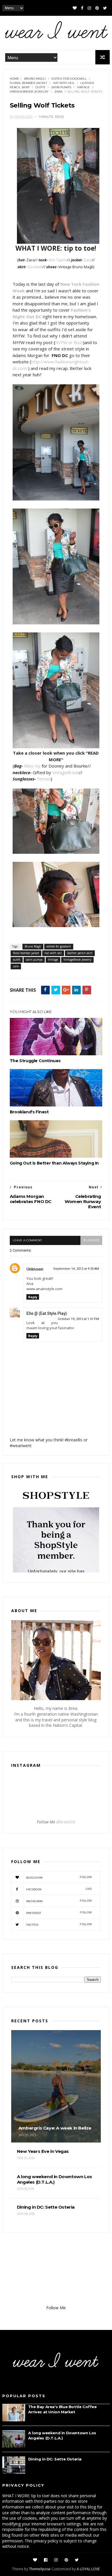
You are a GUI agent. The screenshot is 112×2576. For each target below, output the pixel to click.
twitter (59, 1924)
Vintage (83, 87)
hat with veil (64, 83)
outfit (40, 87)
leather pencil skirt (80, 953)
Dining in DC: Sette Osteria (55, 2459)
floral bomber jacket (28, 83)
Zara (88, 260)
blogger (91, 1240)
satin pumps (61, 87)
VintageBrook (66, 772)
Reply (33, 1297)
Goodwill (35, 267)
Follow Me (56, 2308)
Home (15, 79)
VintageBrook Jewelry (29, 92)
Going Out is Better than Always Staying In (54, 1163)
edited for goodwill (69, 79)
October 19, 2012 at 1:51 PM (78, 1319)
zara (58, 92)
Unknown (35, 1269)
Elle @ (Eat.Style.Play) (47, 1313)
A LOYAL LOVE (88, 2569)
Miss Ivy (32, 766)
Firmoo (44, 779)
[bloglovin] (75, 8)
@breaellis (66, 1822)
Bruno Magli (35, 79)
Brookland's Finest (29, 1112)
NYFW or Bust (69, 342)
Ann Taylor (58, 260)
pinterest (59, 1913)
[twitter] (105, 8)
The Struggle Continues (35, 1061)
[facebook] (82, 8)
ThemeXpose (40, 2569)
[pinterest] (97, 8)
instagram (59, 1901)
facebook (59, 1889)
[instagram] (89, 8)
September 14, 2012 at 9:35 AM (76, 1269)
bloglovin (59, 1877)
